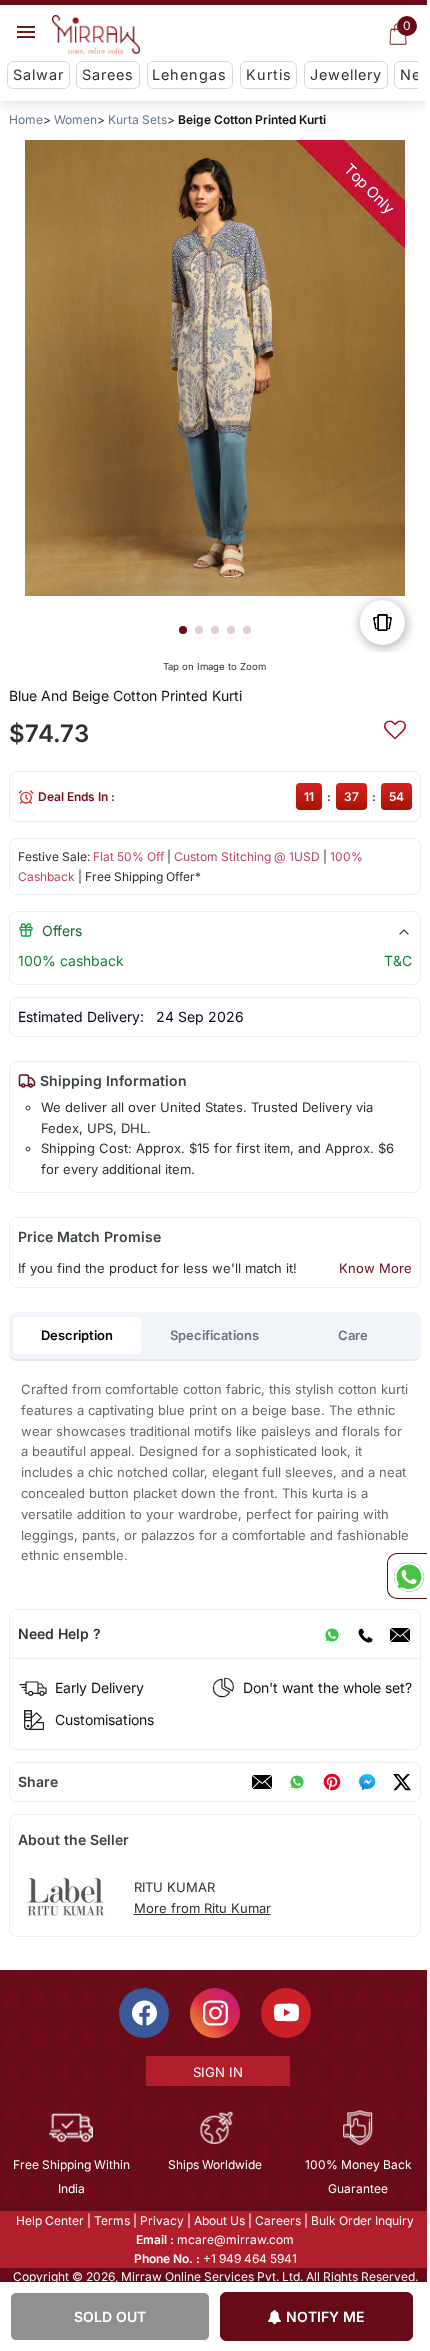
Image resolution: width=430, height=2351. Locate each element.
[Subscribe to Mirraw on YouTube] (285, 2013)
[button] (183, 630)
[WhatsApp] (332, 1634)
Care (353, 1335)
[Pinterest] (332, 1782)
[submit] (395, 727)
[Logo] (96, 35)
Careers (277, 2220)
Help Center (49, 2220)
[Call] (365, 1634)
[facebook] (367, 1782)
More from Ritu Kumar (202, 1908)
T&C (398, 960)
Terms (111, 2220)
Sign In (216, 2072)
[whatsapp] (297, 1782)
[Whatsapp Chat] (407, 1576)
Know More (375, 1268)
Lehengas (189, 74)
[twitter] (402, 1782)
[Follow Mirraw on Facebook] (143, 2013)
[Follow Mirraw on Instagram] (214, 2013)
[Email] (400, 1634)
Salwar (38, 74)
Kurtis (269, 74)
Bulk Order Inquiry (361, 2220)
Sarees (108, 74)
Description (77, 1335)
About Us (218, 2220)
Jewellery (346, 74)
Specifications (214, 1335)
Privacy (161, 2220)
